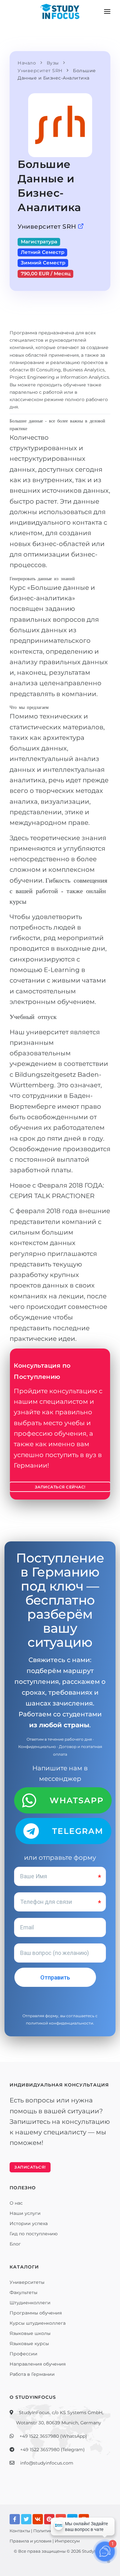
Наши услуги (25, 2213)
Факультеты (24, 2292)
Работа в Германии (32, 2374)
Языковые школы (30, 2333)
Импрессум (67, 2541)
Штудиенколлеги (30, 2303)
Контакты (20, 2531)
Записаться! (30, 2167)
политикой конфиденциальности (60, 2023)
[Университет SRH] (81, 227)
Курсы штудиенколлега (38, 2323)
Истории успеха (29, 2223)
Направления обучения (38, 2364)
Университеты (27, 2282)
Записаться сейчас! (60, 1487)
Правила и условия (31, 2541)
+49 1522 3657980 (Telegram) (52, 2450)
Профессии (24, 2354)
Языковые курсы (29, 2344)
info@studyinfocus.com (47, 2463)
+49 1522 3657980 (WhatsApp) (53, 2436)
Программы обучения (36, 2313)
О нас (16, 2203)
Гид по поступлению (34, 2234)
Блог (15, 2244)
